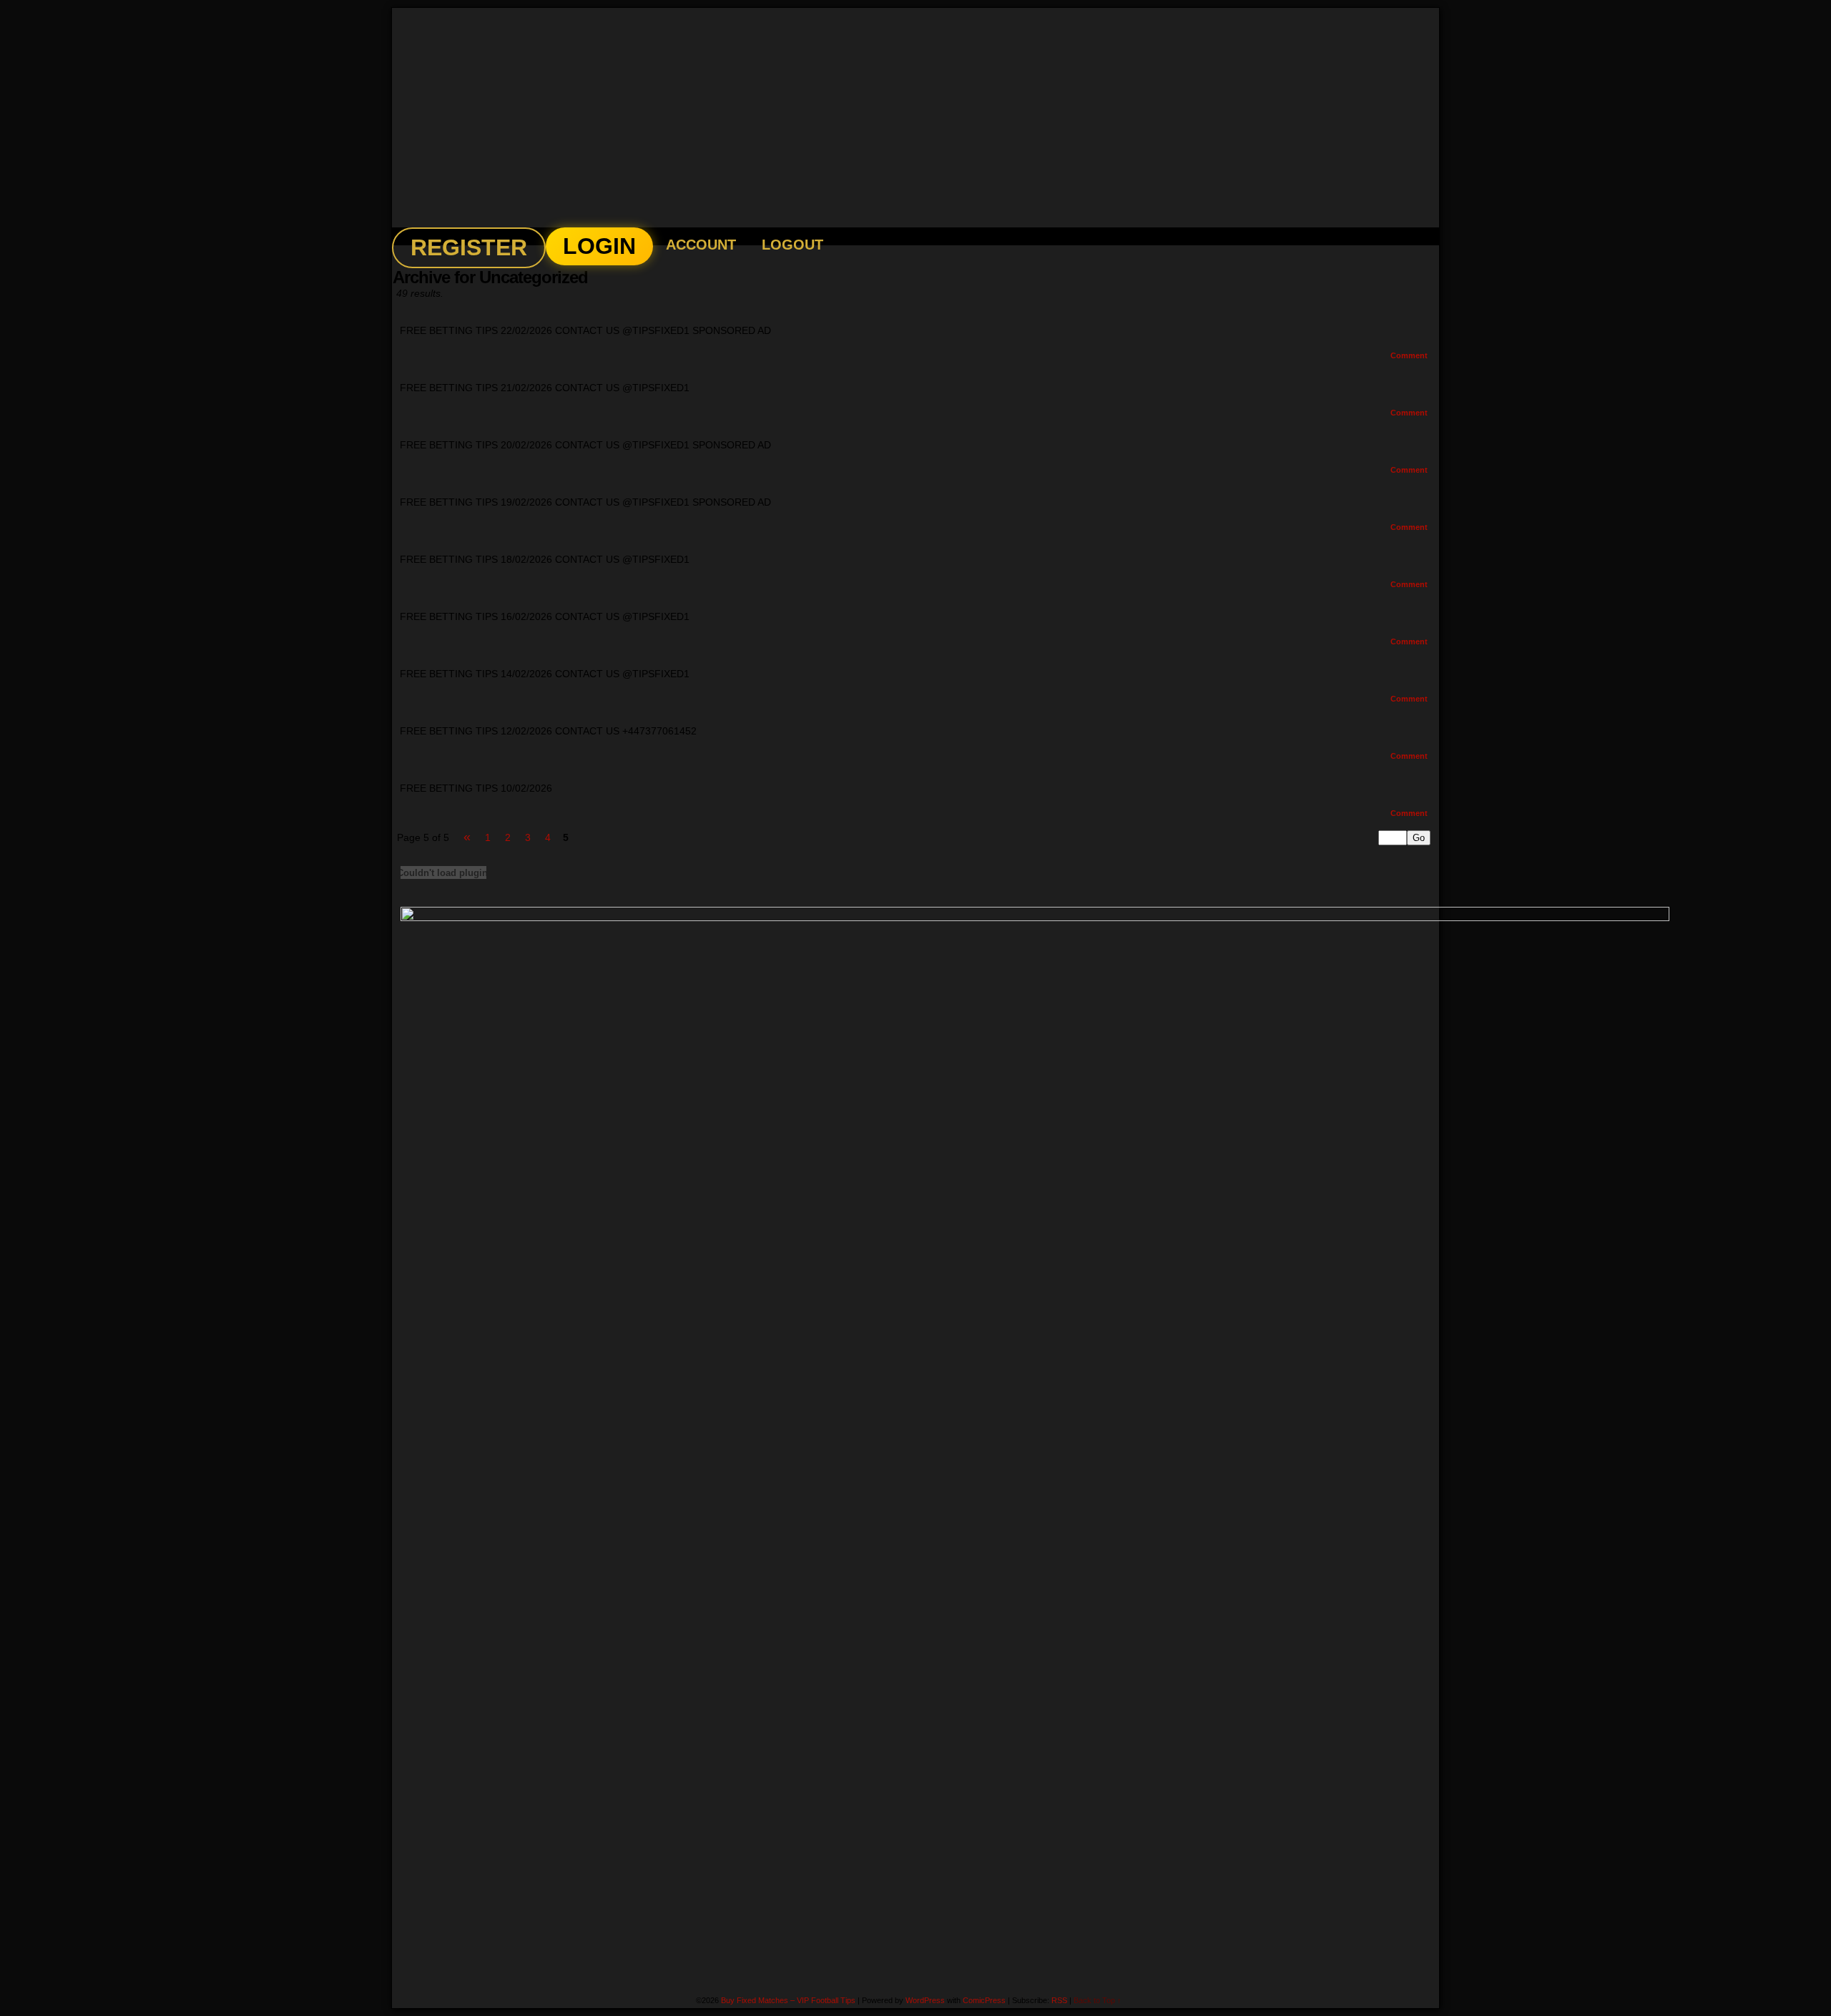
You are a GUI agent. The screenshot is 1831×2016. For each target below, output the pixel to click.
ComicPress (984, 2000)
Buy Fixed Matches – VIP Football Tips (928, 118)
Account (701, 245)
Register (469, 247)
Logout (792, 245)
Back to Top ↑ (1098, 2000)
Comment (1410, 355)
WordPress (925, 2000)
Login (599, 246)
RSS (1059, 2000)
